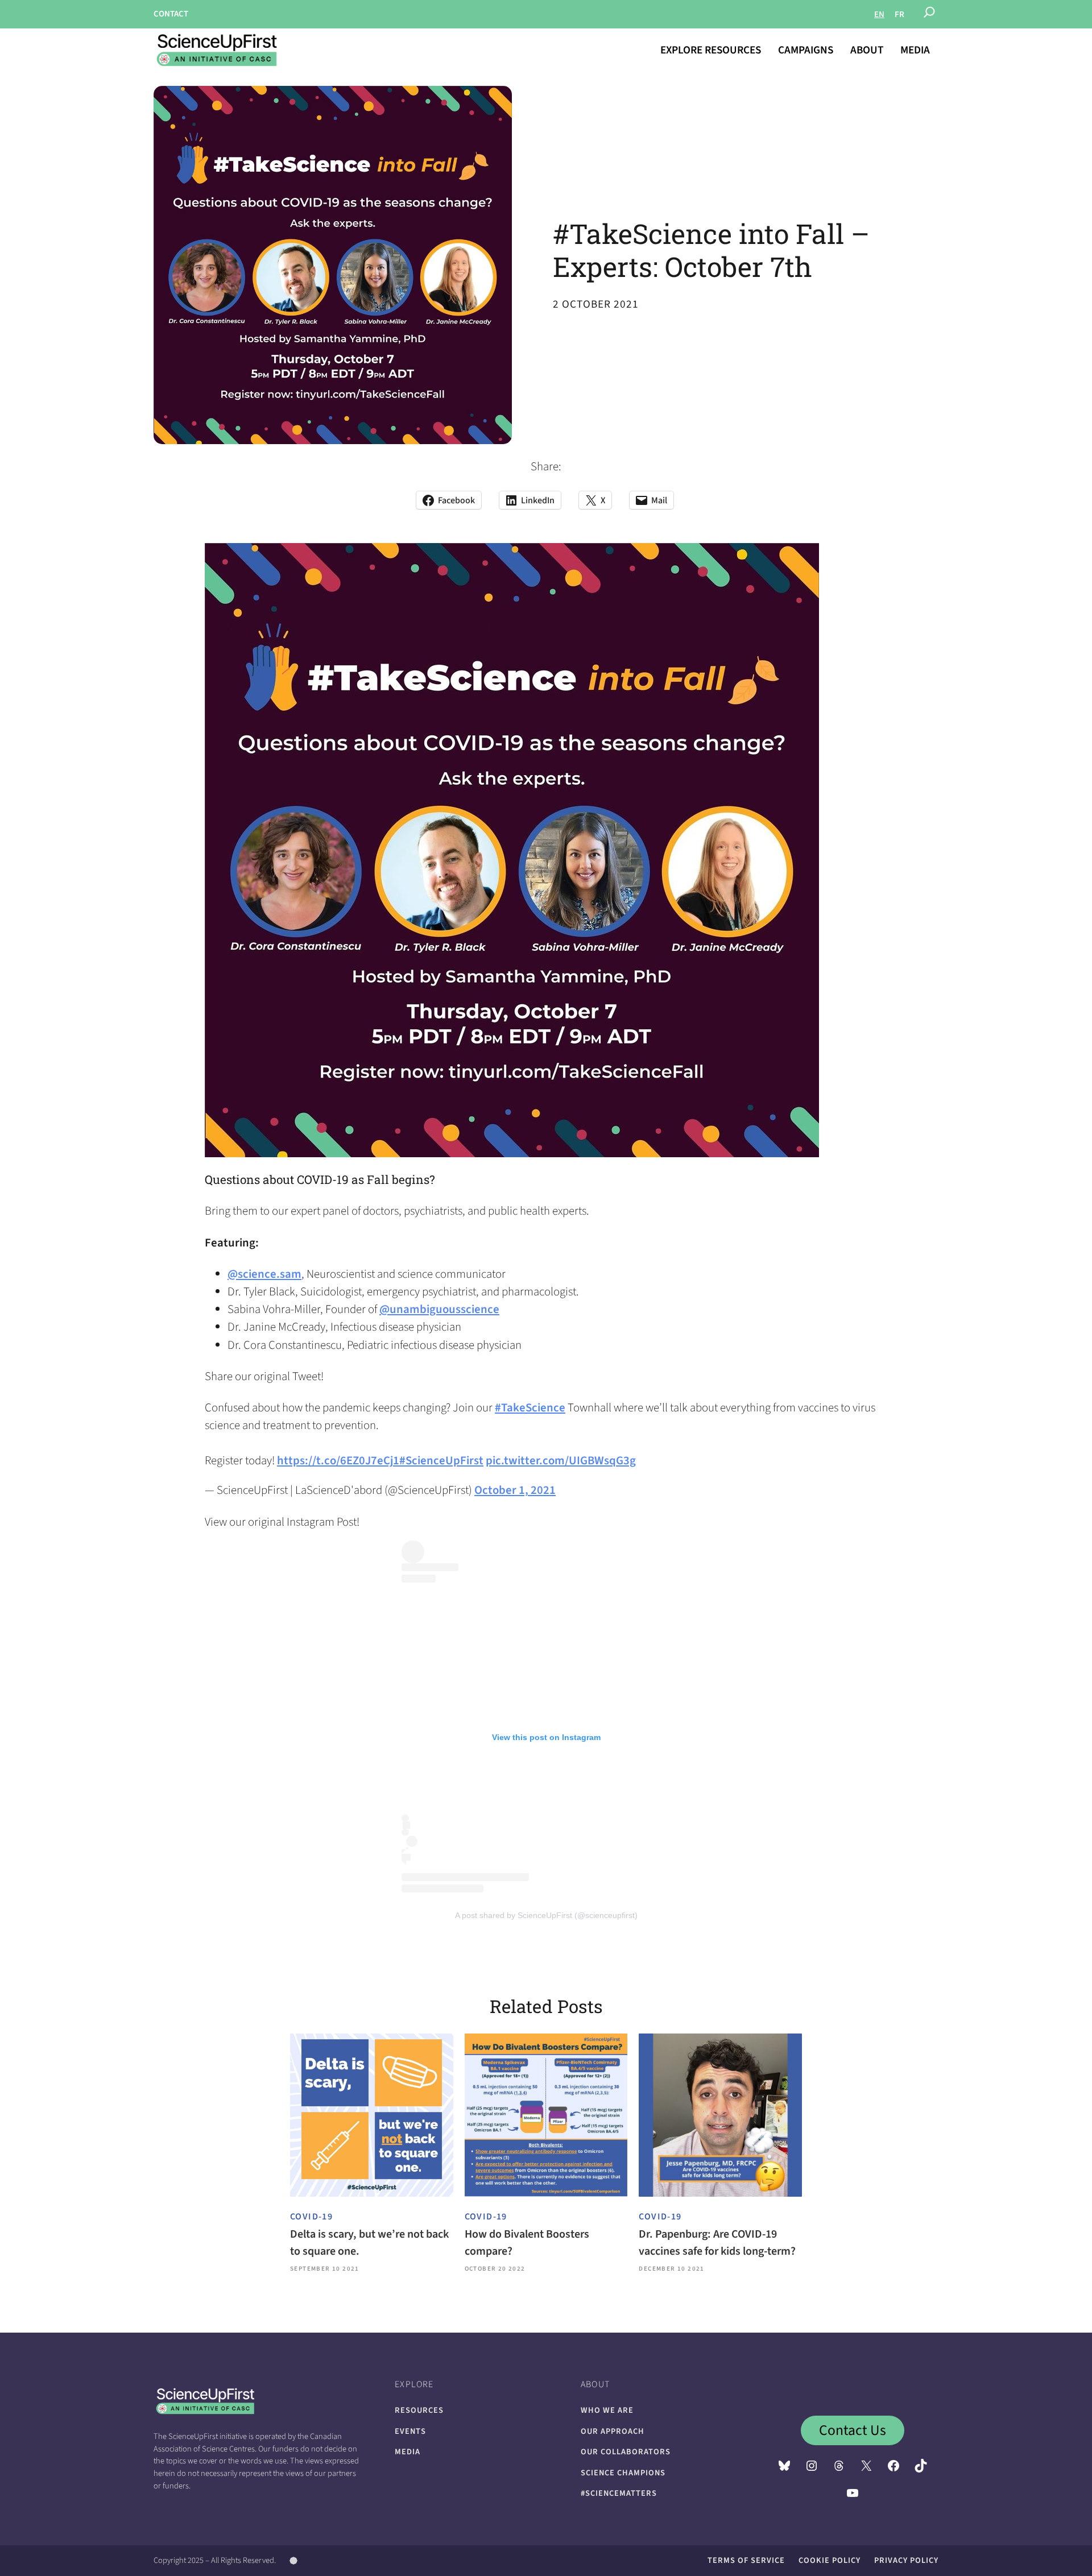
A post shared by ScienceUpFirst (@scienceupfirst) (546, 1915)
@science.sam (264, 1274)
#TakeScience (530, 1408)
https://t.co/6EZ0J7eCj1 (338, 1461)
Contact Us (853, 2430)
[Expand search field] (929, 14)
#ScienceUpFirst (441, 1461)
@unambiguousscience (439, 1309)
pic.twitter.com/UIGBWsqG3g (561, 1461)
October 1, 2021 (515, 1490)
